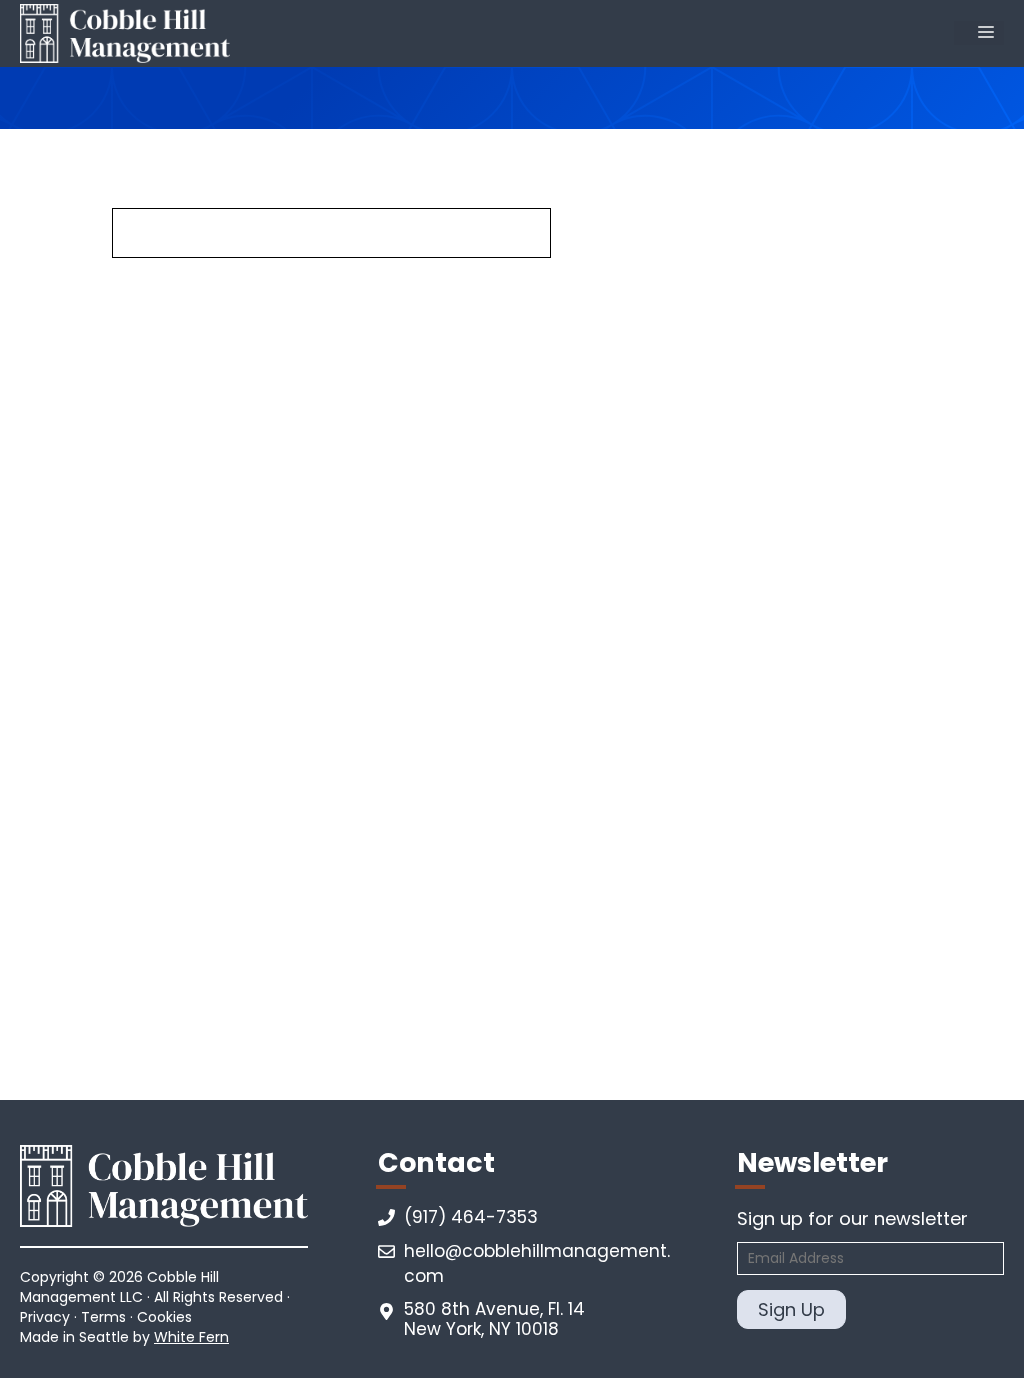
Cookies (164, 1317)
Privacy (45, 1317)
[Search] (596, 233)
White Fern (191, 1337)
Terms (103, 1317)
